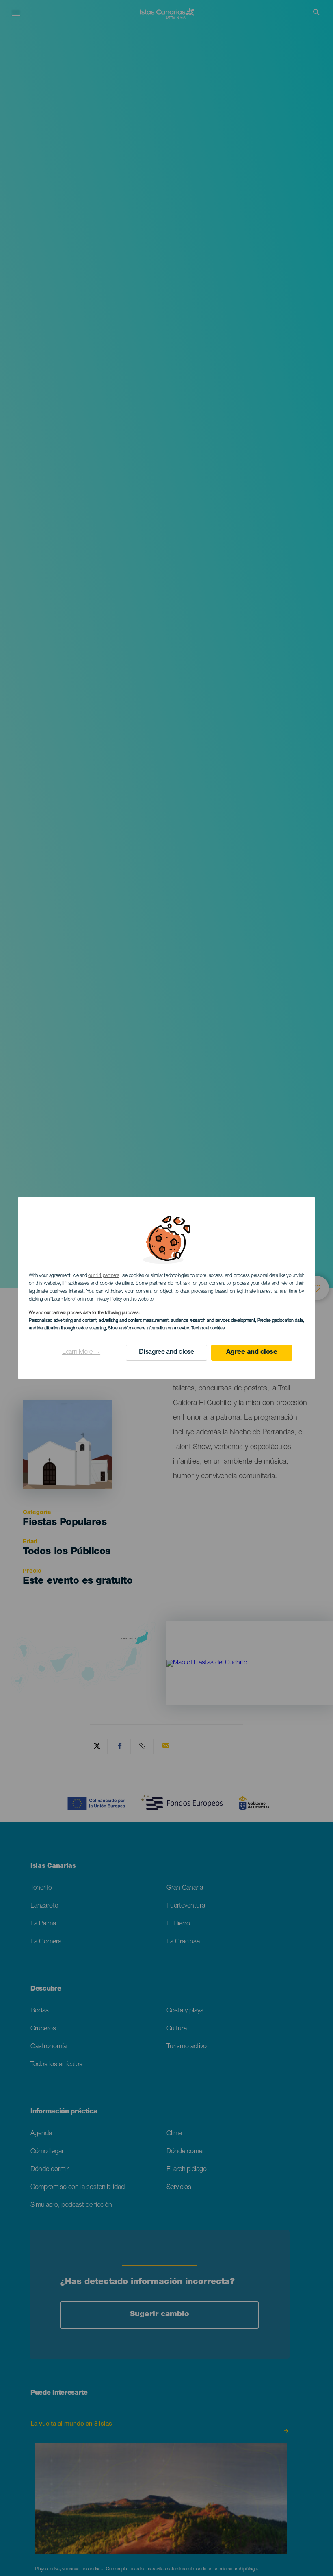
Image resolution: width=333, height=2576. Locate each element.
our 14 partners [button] (104, 1276)
